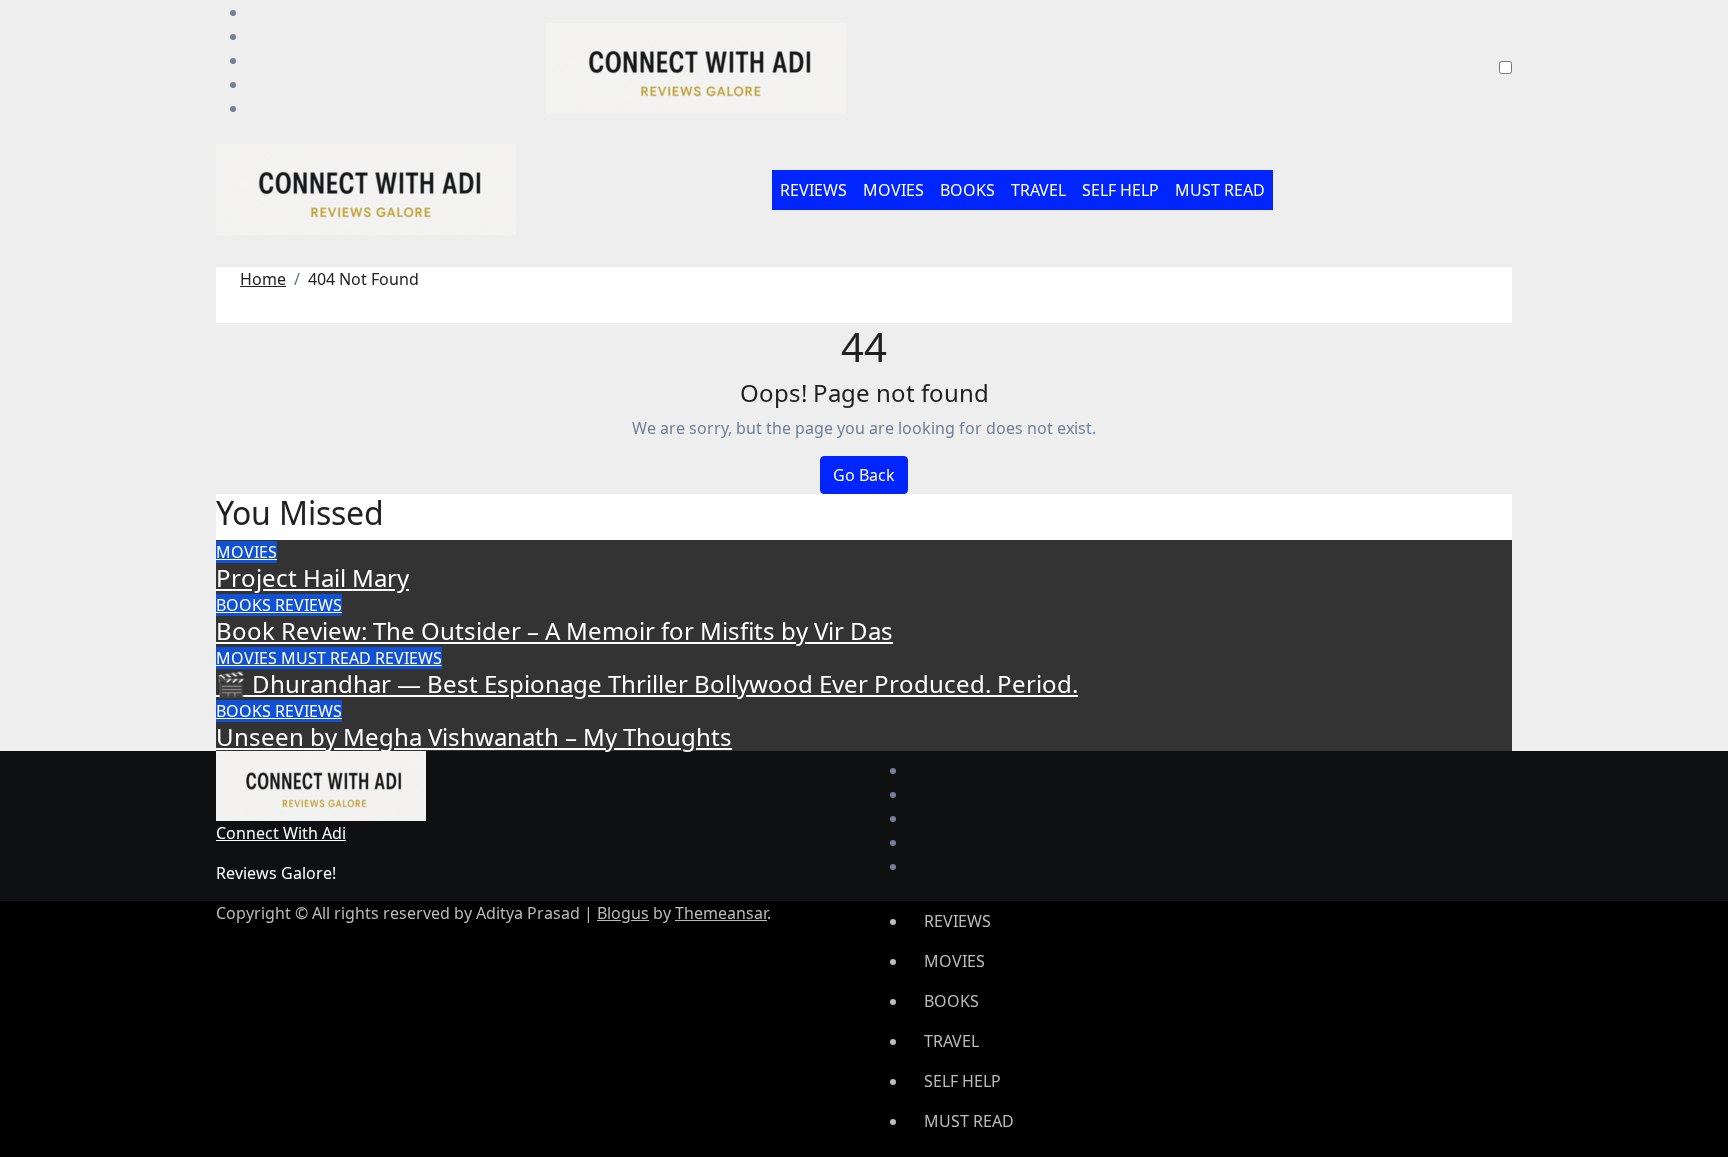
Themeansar (721, 913)
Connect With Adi (281, 833)
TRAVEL (1038, 190)
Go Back (864, 475)
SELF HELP (1120, 190)
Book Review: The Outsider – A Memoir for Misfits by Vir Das (554, 630)
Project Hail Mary (312, 577)
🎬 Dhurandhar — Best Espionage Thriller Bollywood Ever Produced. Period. (647, 683)
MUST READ (1220, 190)
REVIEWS (813, 190)
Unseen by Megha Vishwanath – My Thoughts (474, 736)
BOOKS (967, 190)
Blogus (623, 913)
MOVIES (893, 190)
